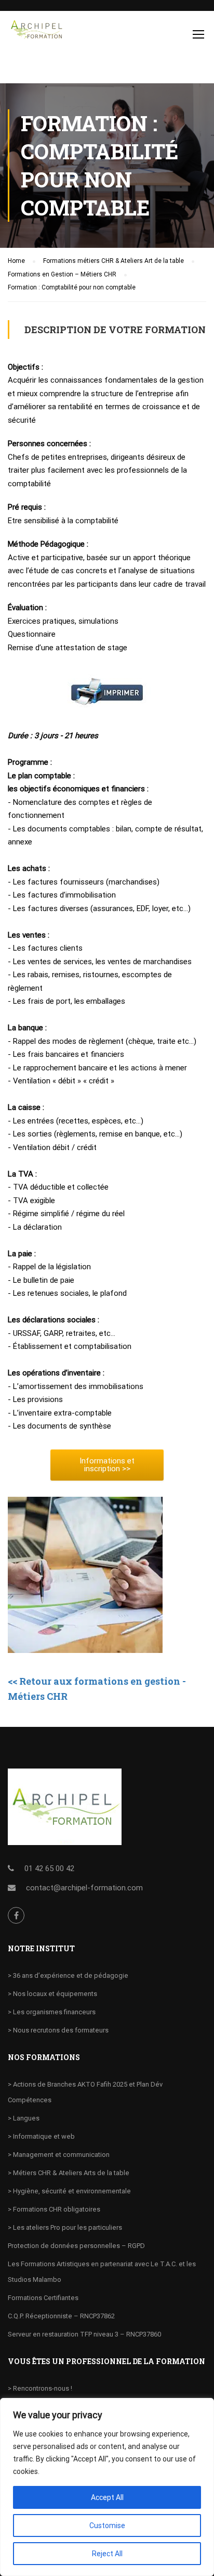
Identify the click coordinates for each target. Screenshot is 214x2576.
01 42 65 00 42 (49, 1868)
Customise (107, 2526)
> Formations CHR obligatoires (54, 2209)
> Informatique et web (41, 2136)
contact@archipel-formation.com (84, 1888)
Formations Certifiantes (43, 2298)
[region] (107, 2487)
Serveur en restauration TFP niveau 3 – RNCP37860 (84, 2334)
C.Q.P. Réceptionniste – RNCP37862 (61, 2316)
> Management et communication (59, 2155)
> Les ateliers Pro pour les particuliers (65, 2227)
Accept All (107, 2497)
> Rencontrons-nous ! (40, 2388)
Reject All (107, 2554)
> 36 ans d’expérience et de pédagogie (68, 1975)
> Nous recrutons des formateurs (58, 2030)
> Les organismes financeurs (52, 2012)
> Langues (24, 2118)
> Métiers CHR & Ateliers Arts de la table (69, 2173)
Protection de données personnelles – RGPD (76, 2246)
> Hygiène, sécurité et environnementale (69, 2191)
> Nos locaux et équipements (52, 1994)
